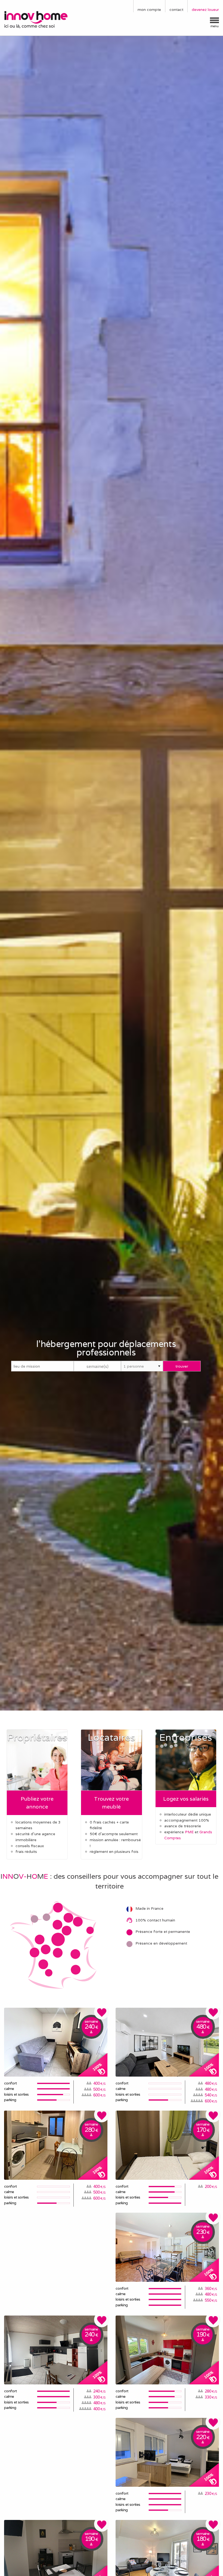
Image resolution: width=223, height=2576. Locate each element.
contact (176, 10)
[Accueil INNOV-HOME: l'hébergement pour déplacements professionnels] (37, 19)
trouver (182, 1366)
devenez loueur (205, 10)
